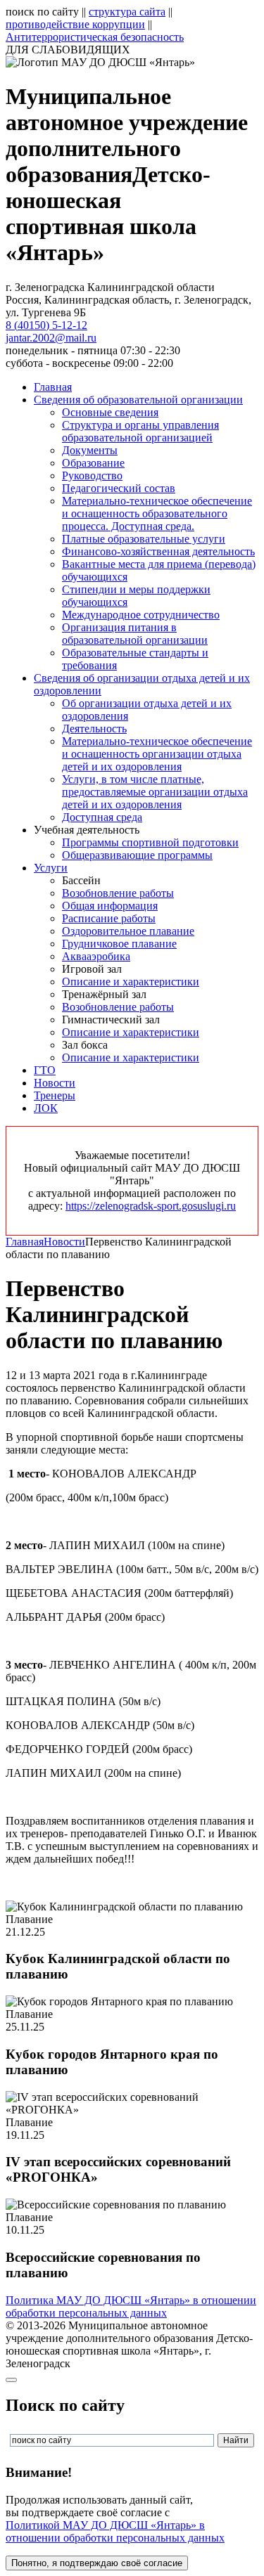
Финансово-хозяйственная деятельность (158, 551)
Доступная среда (102, 817)
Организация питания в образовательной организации (135, 634)
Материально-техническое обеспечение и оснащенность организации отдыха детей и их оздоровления (157, 754)
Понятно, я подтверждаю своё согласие (97, 2563)
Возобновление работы (118, 893)
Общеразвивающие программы (137, 855)
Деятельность (94, 729)
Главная (53, 387)
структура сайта (127, 12)
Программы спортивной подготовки (150, 842)
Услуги (51, 868)
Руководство (92, 475)
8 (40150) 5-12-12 (46, 325)
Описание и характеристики (131, 982)
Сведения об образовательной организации (138, 400)
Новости (55, 1083)
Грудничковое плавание (119, 944)
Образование (93, 463)
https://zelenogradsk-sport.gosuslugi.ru (151, 1206)
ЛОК (46, 1108)
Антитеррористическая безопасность (95, 37)
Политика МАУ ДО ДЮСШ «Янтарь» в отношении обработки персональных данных (131, 2306)
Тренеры (55, 1095)
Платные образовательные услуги (144, 539)
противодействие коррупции (75, 24)
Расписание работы (109, 918)
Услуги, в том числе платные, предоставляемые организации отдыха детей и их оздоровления (155, 792)
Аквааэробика (96, 956)
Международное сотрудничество (141, 615)
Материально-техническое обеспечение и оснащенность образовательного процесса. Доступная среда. (157, 513)
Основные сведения (110, 412)
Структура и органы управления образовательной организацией (140, 431)
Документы (90, 450)
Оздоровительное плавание (128, 931)
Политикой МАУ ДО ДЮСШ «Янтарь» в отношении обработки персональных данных (115, 2531)
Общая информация (110, 906)
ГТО (45, 1070)
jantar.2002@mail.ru (51, 338)
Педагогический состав (119, 488)
